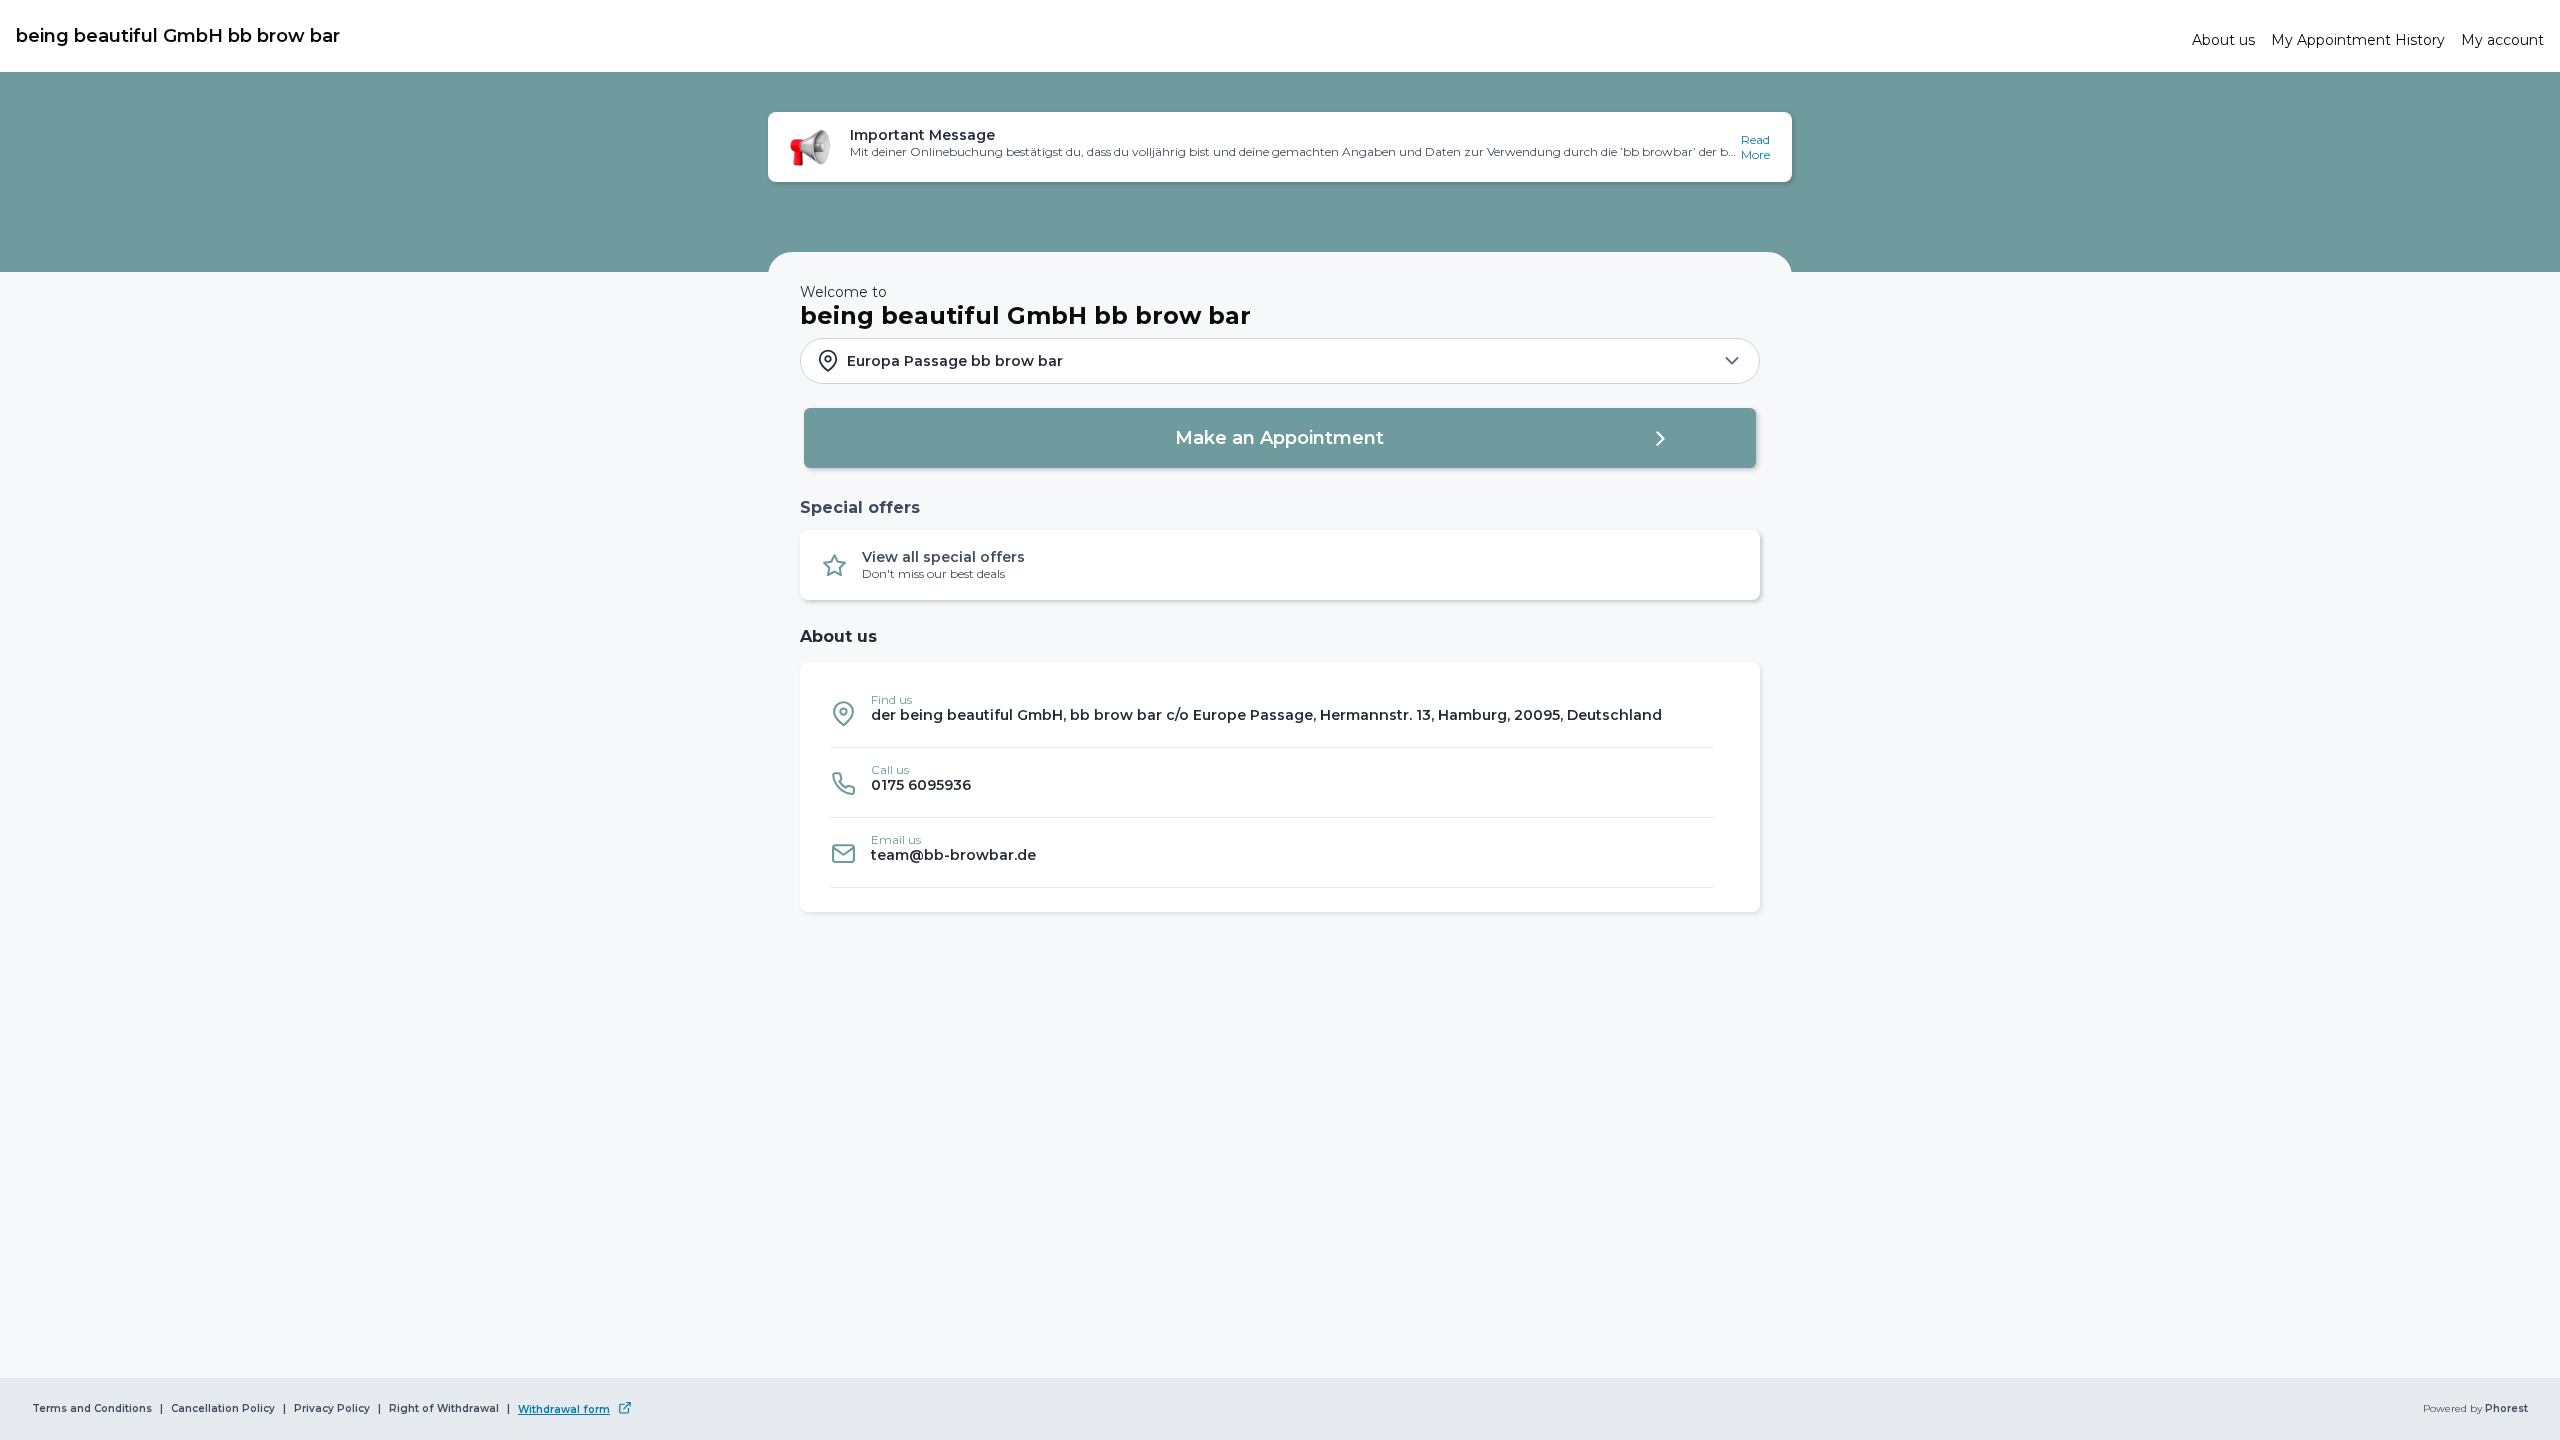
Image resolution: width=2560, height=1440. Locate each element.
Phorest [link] (2506, 1409)
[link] (1096, 36)
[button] (1280, 147)
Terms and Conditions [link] (92, 1409)
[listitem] (1272, 713)
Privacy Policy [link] (332, 1409)
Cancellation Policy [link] (223, 1409)
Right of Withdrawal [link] (444, 1409)
